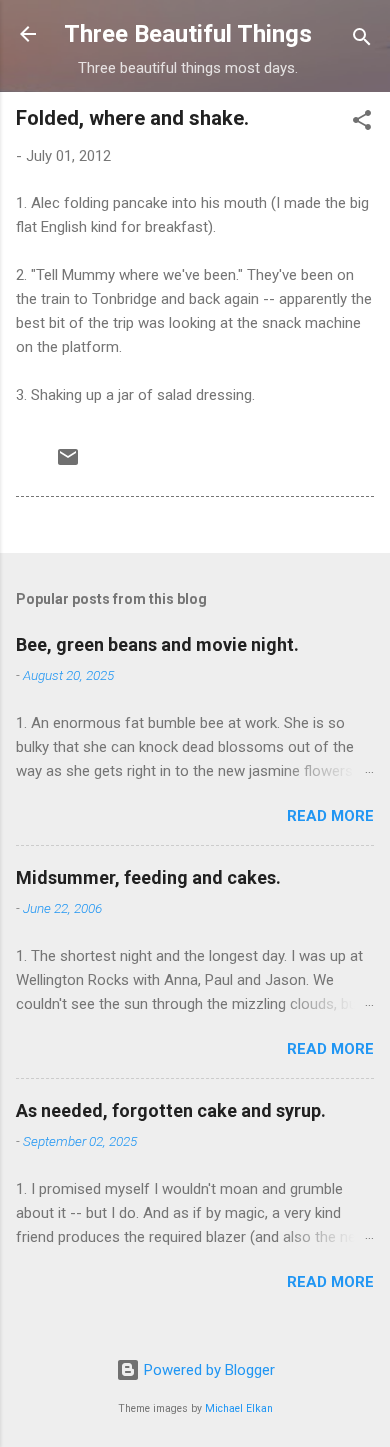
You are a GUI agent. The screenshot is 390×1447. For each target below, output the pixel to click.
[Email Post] (68, 464)
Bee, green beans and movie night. (157, 644)
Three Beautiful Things (188, 34)
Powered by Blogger (207, 1370)
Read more (330, 816)
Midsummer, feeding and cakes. (148, 877)
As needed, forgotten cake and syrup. (171, 1110)
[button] (362, 123)
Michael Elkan (239, 1408)
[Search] (362, 40)
